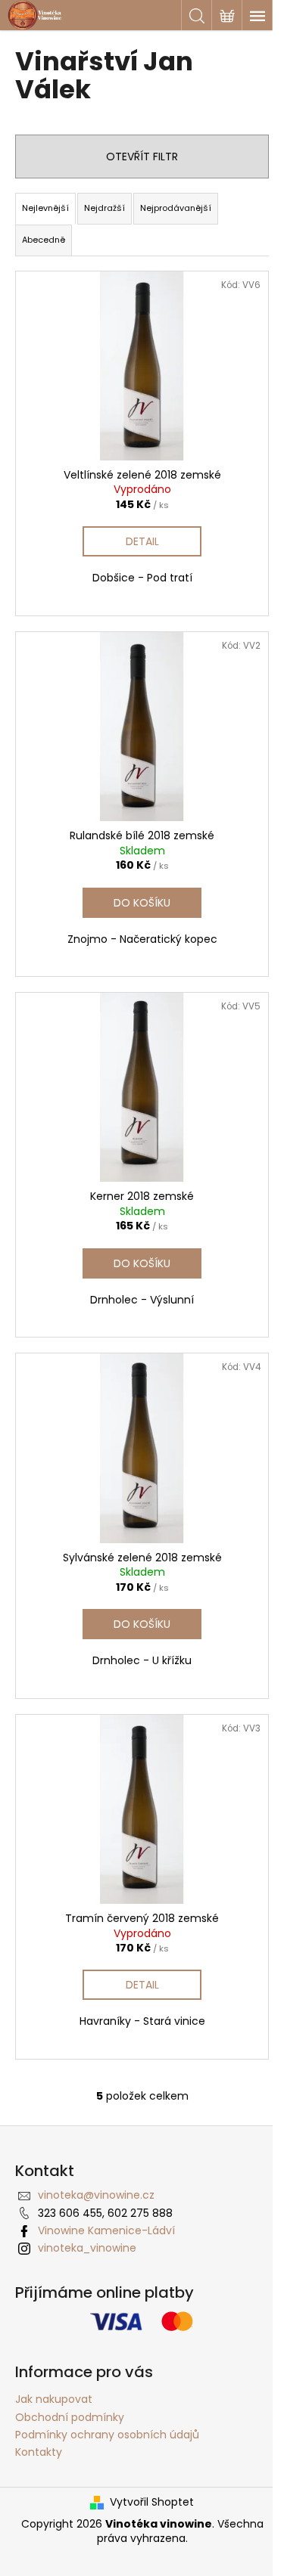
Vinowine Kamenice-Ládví (106, 2230)
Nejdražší (105, 208)
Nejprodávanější (176, 208)
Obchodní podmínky (70, 2417)
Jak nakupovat (54, 2399)
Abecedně (44, 240)
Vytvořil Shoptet (152, 2502)
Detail (142, 541)
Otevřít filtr (142, 157)
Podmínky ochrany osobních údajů (107, 2435)
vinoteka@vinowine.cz (96, 2195)
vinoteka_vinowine (87, 2248)
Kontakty (39, 2452)
